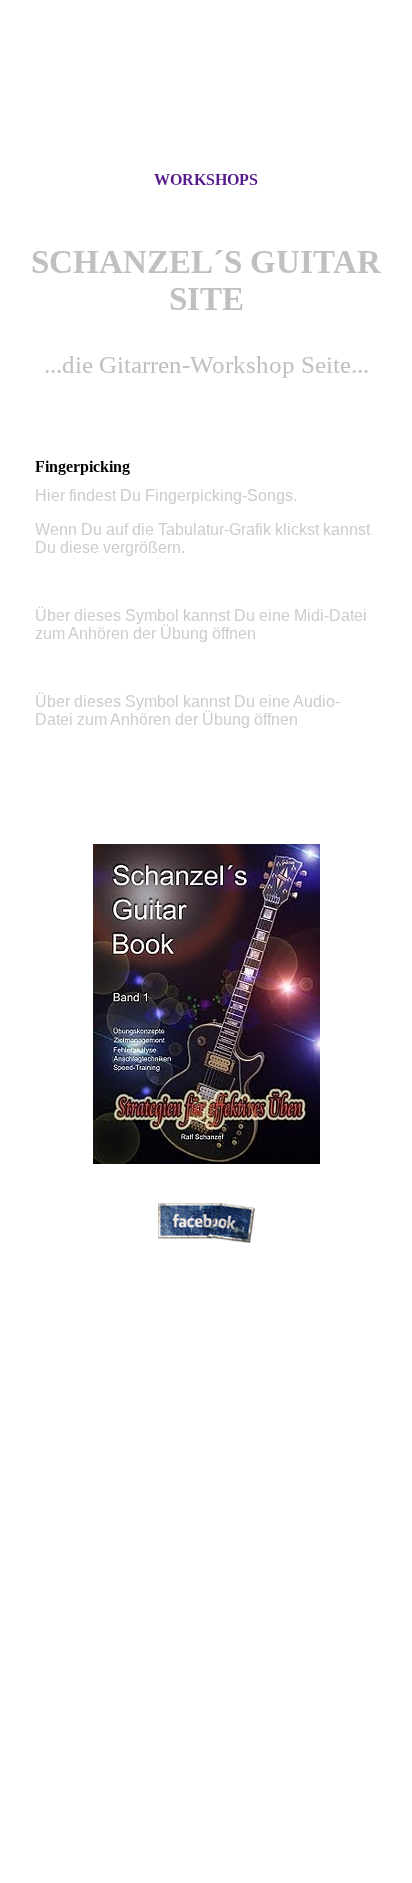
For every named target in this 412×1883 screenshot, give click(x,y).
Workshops (206, 179)
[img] (206, 103)
